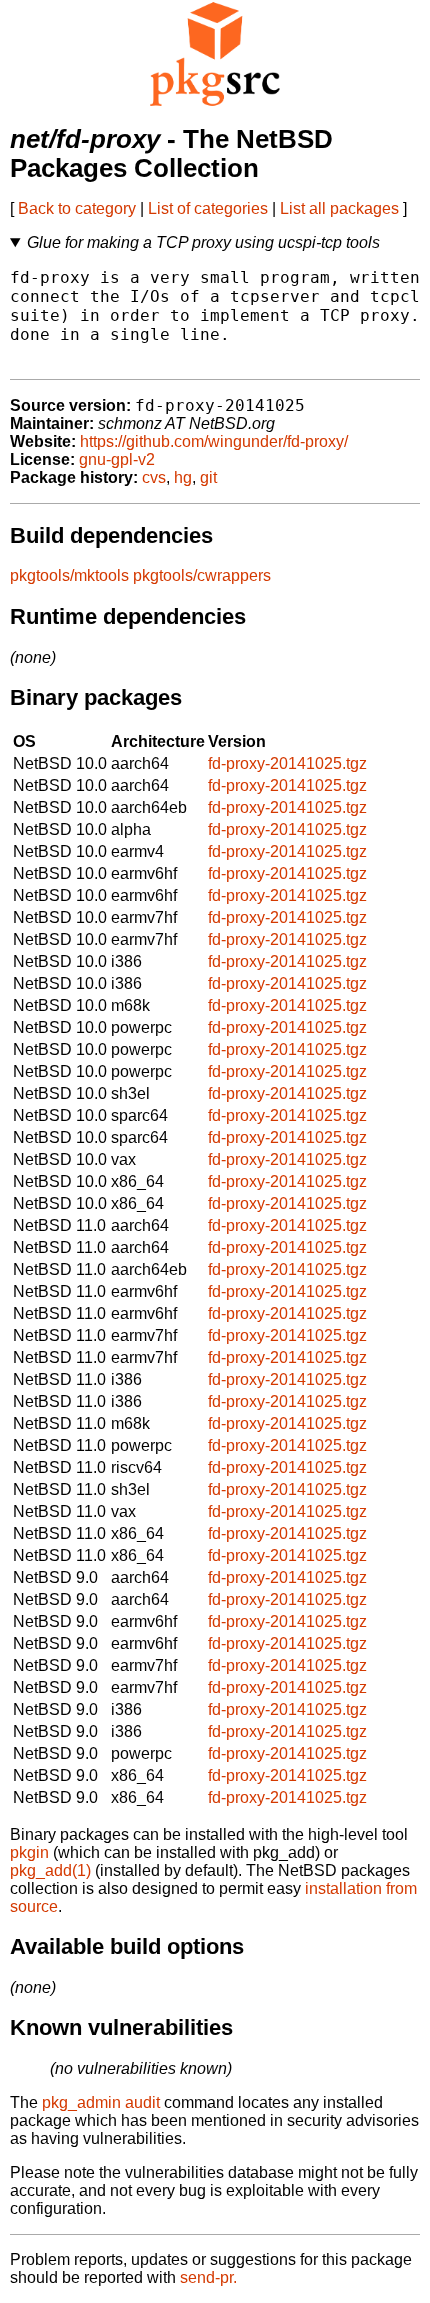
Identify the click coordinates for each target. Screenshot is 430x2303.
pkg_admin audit (101, 2102)
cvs (154, 477)
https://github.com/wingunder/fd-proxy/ (214, 441)
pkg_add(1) (50, 1870)
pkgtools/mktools (69, 575)
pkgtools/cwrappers (202, 575)
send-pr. (208, 2277)
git (208, 477)
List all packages (339, 208)
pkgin (29, 1852)
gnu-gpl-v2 (117, 459)
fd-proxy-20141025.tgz (287, 763)
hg (183, 477)
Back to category (77, 208)
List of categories (208, 208)
